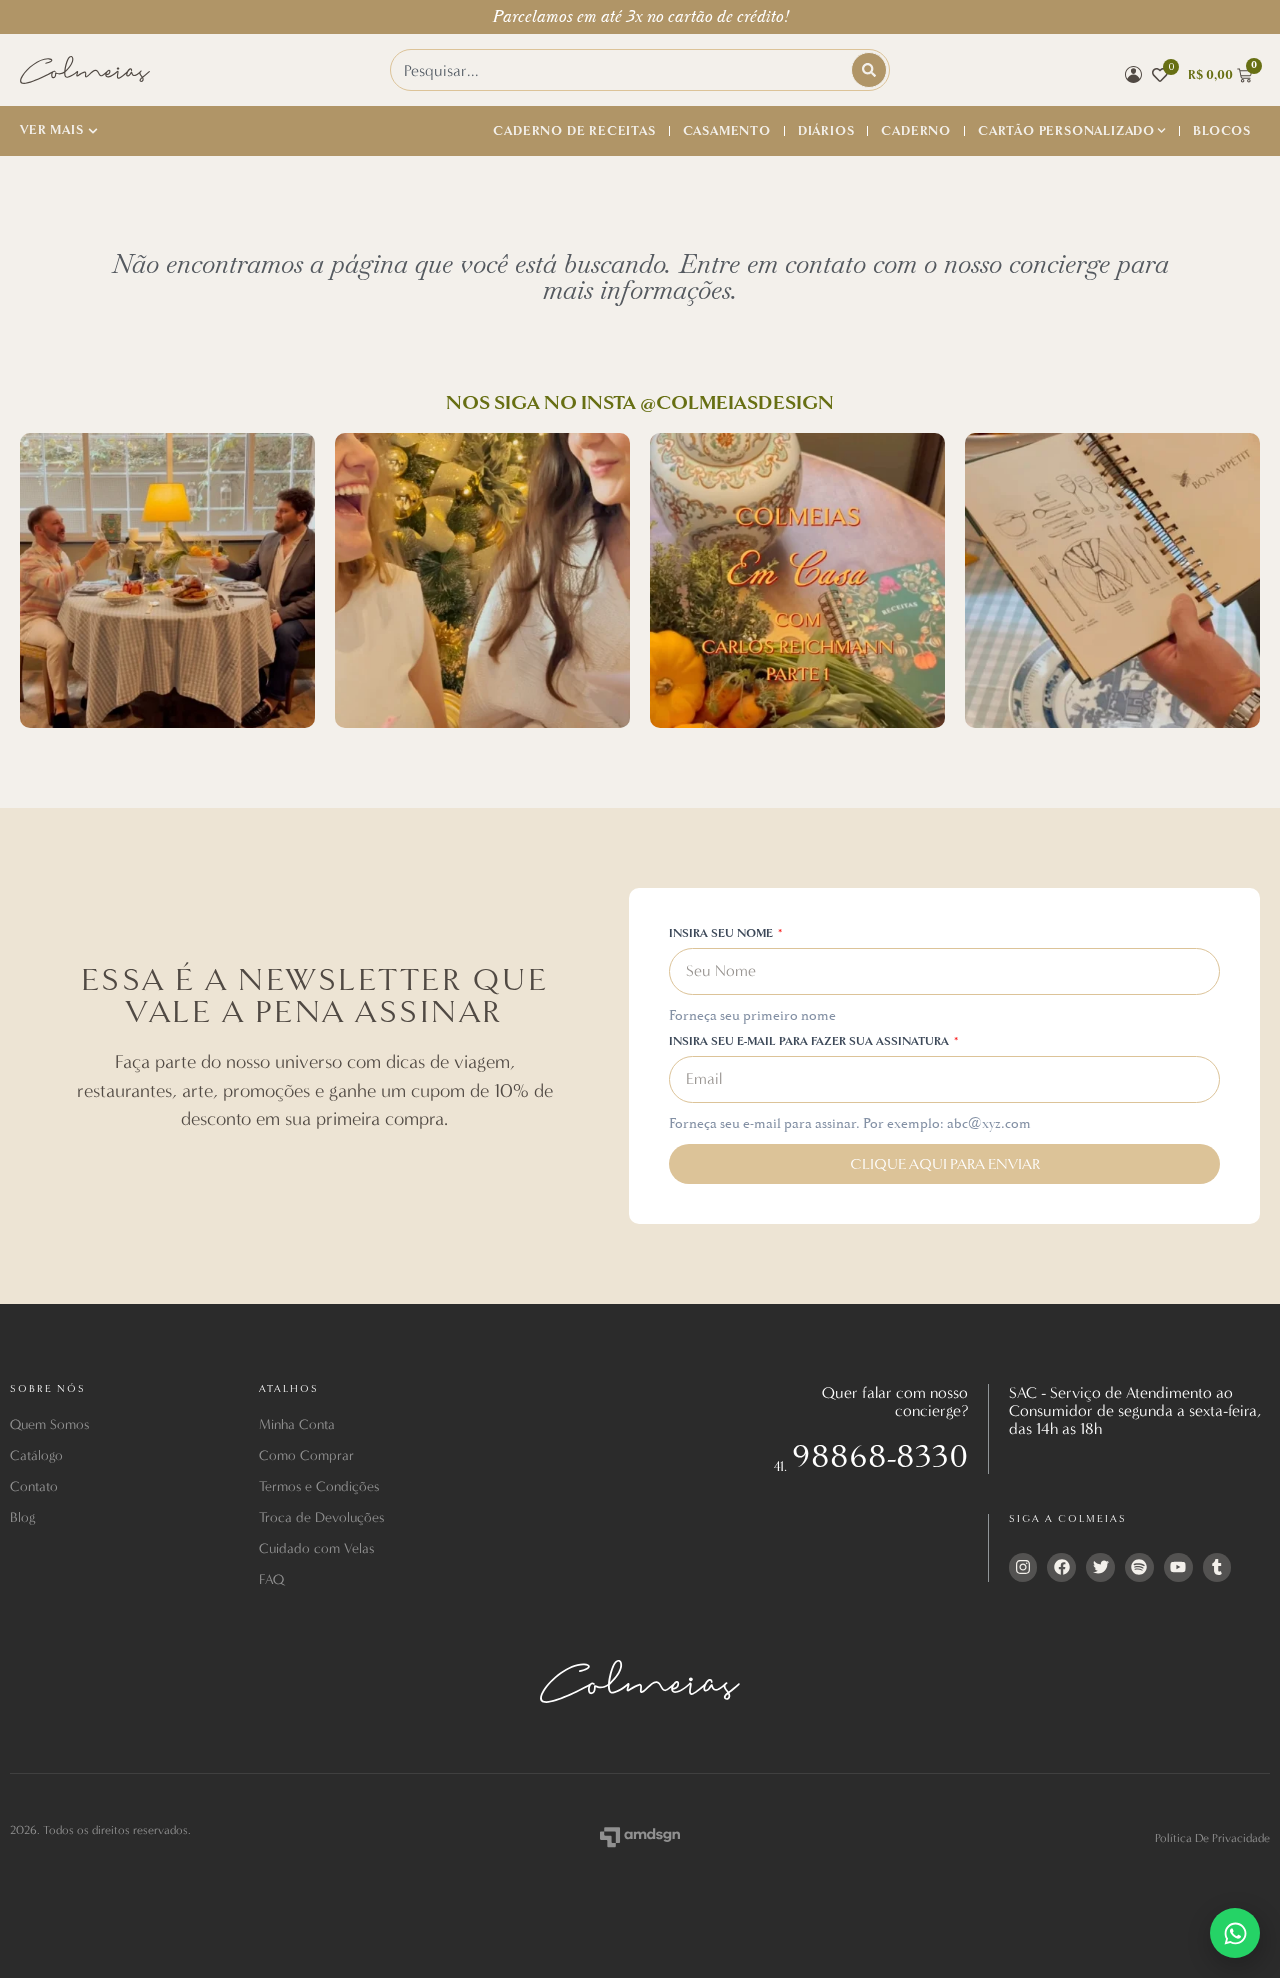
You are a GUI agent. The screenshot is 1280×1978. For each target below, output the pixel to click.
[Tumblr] (1217, 1567)
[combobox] (622, 70)
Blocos (1222, 131)
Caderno (916, 131)
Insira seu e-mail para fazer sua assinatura (810, 1042)
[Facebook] (1061, 1567)
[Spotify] (1139, 1567)
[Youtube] (1178, 1567)
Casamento (727, 131)
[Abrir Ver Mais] (93, 131)
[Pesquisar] (869, 70)
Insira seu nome (722, 934)
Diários (826, 131)
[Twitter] (1100, 1567)
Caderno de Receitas (574, 131)
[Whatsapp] (1235, 1933)
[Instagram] (1023, 1567)
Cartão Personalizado (1066, 131)
